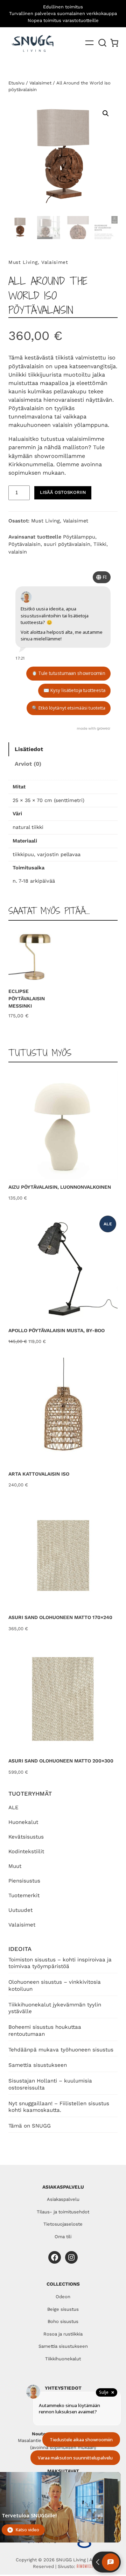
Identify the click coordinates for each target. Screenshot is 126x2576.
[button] (106, 113)
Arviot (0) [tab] (28, 764)
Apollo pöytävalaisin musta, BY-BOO (57, 1330)
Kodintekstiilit (26, 1851)
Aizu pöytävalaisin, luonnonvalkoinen (60, 1187)
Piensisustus (24, 1881)
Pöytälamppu (79, 537)
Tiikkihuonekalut (63, 2359)
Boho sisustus (63, 2321)
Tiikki (100, 544)
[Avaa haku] (103, 43)
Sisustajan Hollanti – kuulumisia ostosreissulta (50, 2084)
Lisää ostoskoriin (63, 492)
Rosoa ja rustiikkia (63, 2334)
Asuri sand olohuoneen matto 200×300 (61, 1761)
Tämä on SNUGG (30, 2126)
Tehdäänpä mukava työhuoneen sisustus (61, 2050)
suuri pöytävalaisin (67, 544)
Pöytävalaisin (24, 544)
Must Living (23, 262)
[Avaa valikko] (89, 43)
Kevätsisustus (26, 1837)
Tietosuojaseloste (63, 2224)
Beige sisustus (63, 2309)
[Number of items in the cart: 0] (114, 43)
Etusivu (16, 83)
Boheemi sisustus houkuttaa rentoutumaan (45, 2031)
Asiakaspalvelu (63, 2199)
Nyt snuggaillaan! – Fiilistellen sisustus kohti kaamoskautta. (59, 2107)
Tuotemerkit (24, 1895)
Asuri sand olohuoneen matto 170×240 (60, 1617)
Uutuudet (20, 1910)
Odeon (63, 2297)
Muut (15, 1866)
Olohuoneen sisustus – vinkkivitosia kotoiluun (55, 1985)
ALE (13, 1807)
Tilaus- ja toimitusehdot (63, 2212)
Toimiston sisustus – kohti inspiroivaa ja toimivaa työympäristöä (60, 1963)
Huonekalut (23, 1822)
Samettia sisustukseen (38, 2065)
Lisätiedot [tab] (29, 749)
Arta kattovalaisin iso (39, 1474)
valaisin (18, 552)
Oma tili (63, 2237)
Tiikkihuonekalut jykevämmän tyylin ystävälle (55, 2008)
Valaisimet (22, 1925)
